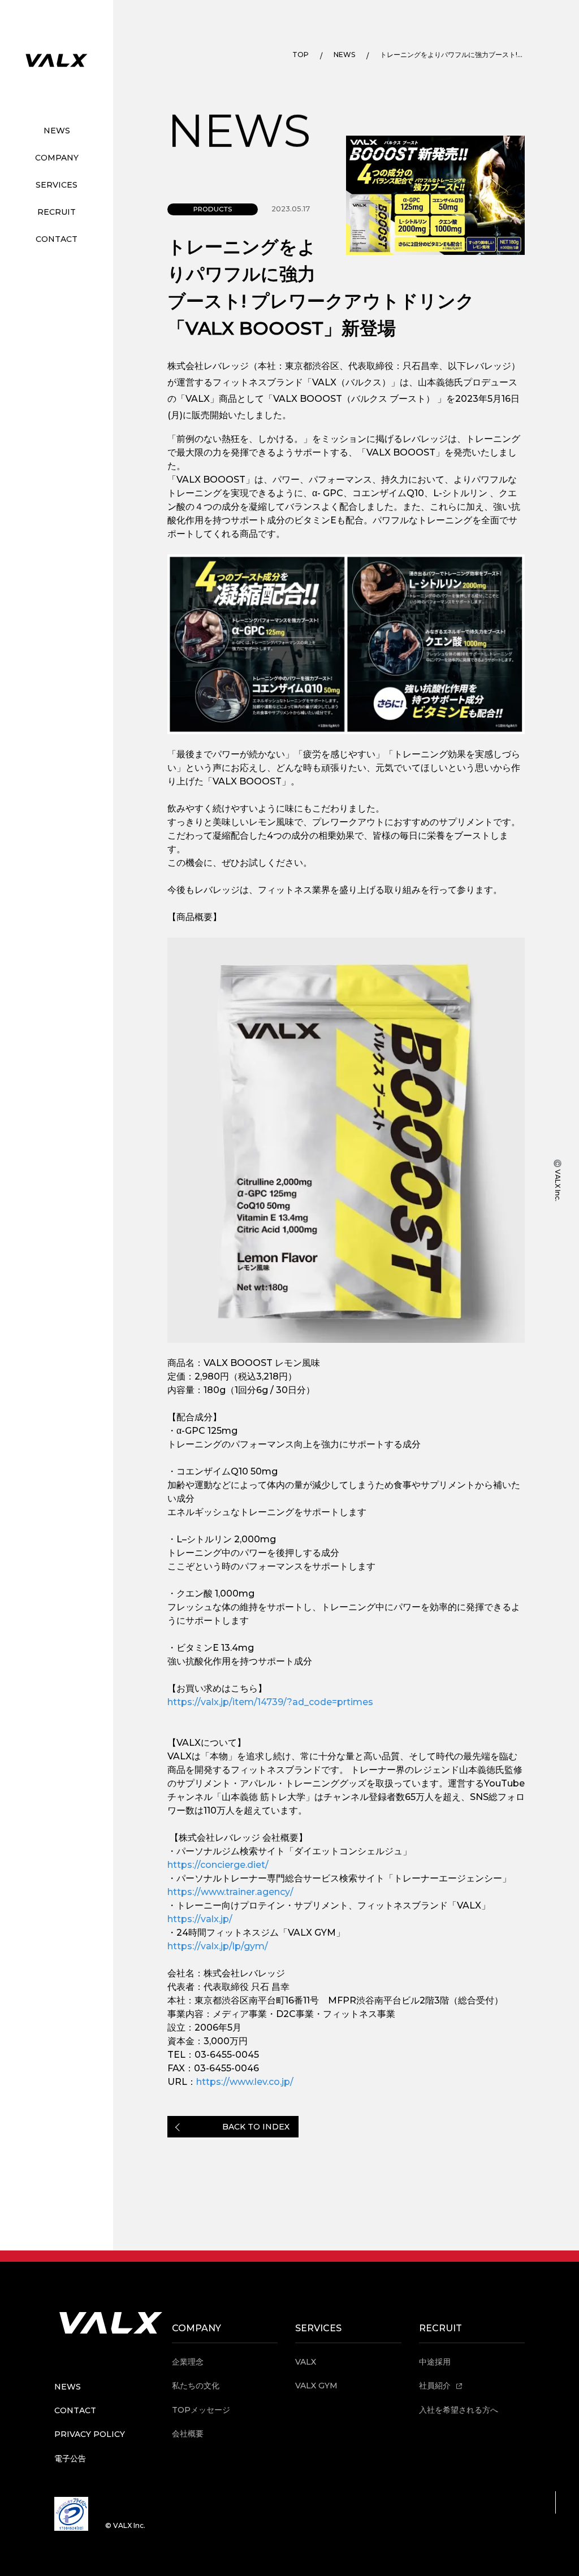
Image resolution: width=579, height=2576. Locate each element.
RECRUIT (57, 212)
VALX (306, 2362)
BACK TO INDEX (256, 2127)
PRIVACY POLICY (90, 2434)
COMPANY (57, 158)
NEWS (57, 131)
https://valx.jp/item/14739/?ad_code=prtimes (270, 1702)
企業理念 (188, 2362)
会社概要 (188, 2434)
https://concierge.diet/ (218, 1865)
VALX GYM (316, 2386)
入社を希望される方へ (459, 2410)
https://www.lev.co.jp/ (245, 2082)
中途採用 (435, 2362)
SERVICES (57, 185)
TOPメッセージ (201, 2410)
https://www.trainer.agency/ (230, 1892)
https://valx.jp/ (200, 1919)
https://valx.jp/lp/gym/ (218, 1946)
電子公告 (70, 2458)
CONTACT (57, 239)
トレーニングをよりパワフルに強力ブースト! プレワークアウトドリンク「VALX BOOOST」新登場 (451, 55)
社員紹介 (436, 2386)
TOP (301, 55)
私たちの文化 (196, 2386)
